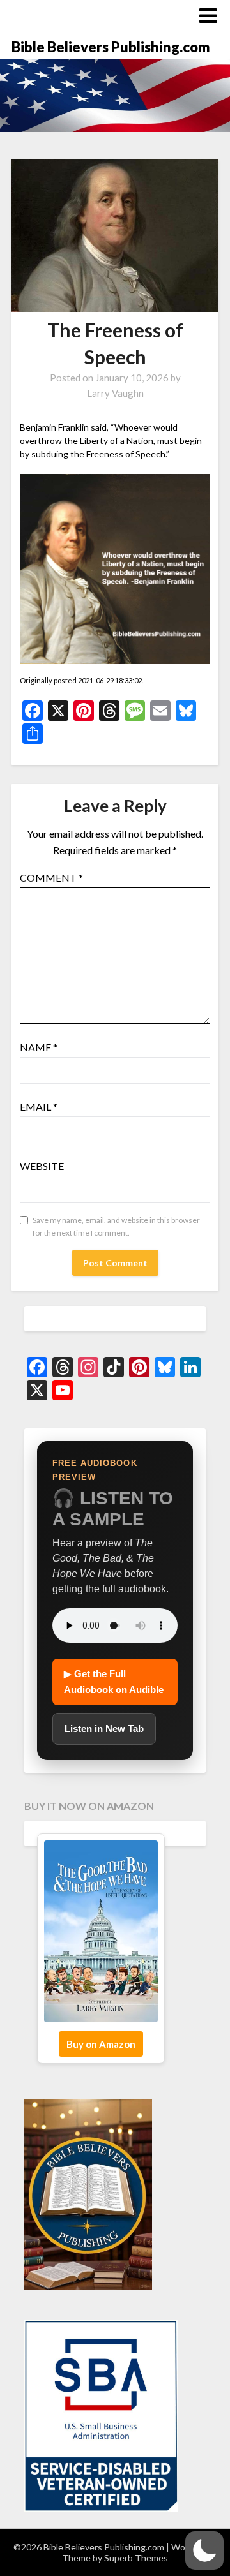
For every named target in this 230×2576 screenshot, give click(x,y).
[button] (204, 2550)
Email (39, 1107)
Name (39, 1047)
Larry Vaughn (115, 393)
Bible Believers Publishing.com (111, 47)
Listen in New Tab (104, 1728)
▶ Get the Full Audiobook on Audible (114, 1681)
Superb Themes (136, 2558)
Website (42, 1166)
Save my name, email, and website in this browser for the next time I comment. (116, 1226)
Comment (51, 877)
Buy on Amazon (101, 2044)
